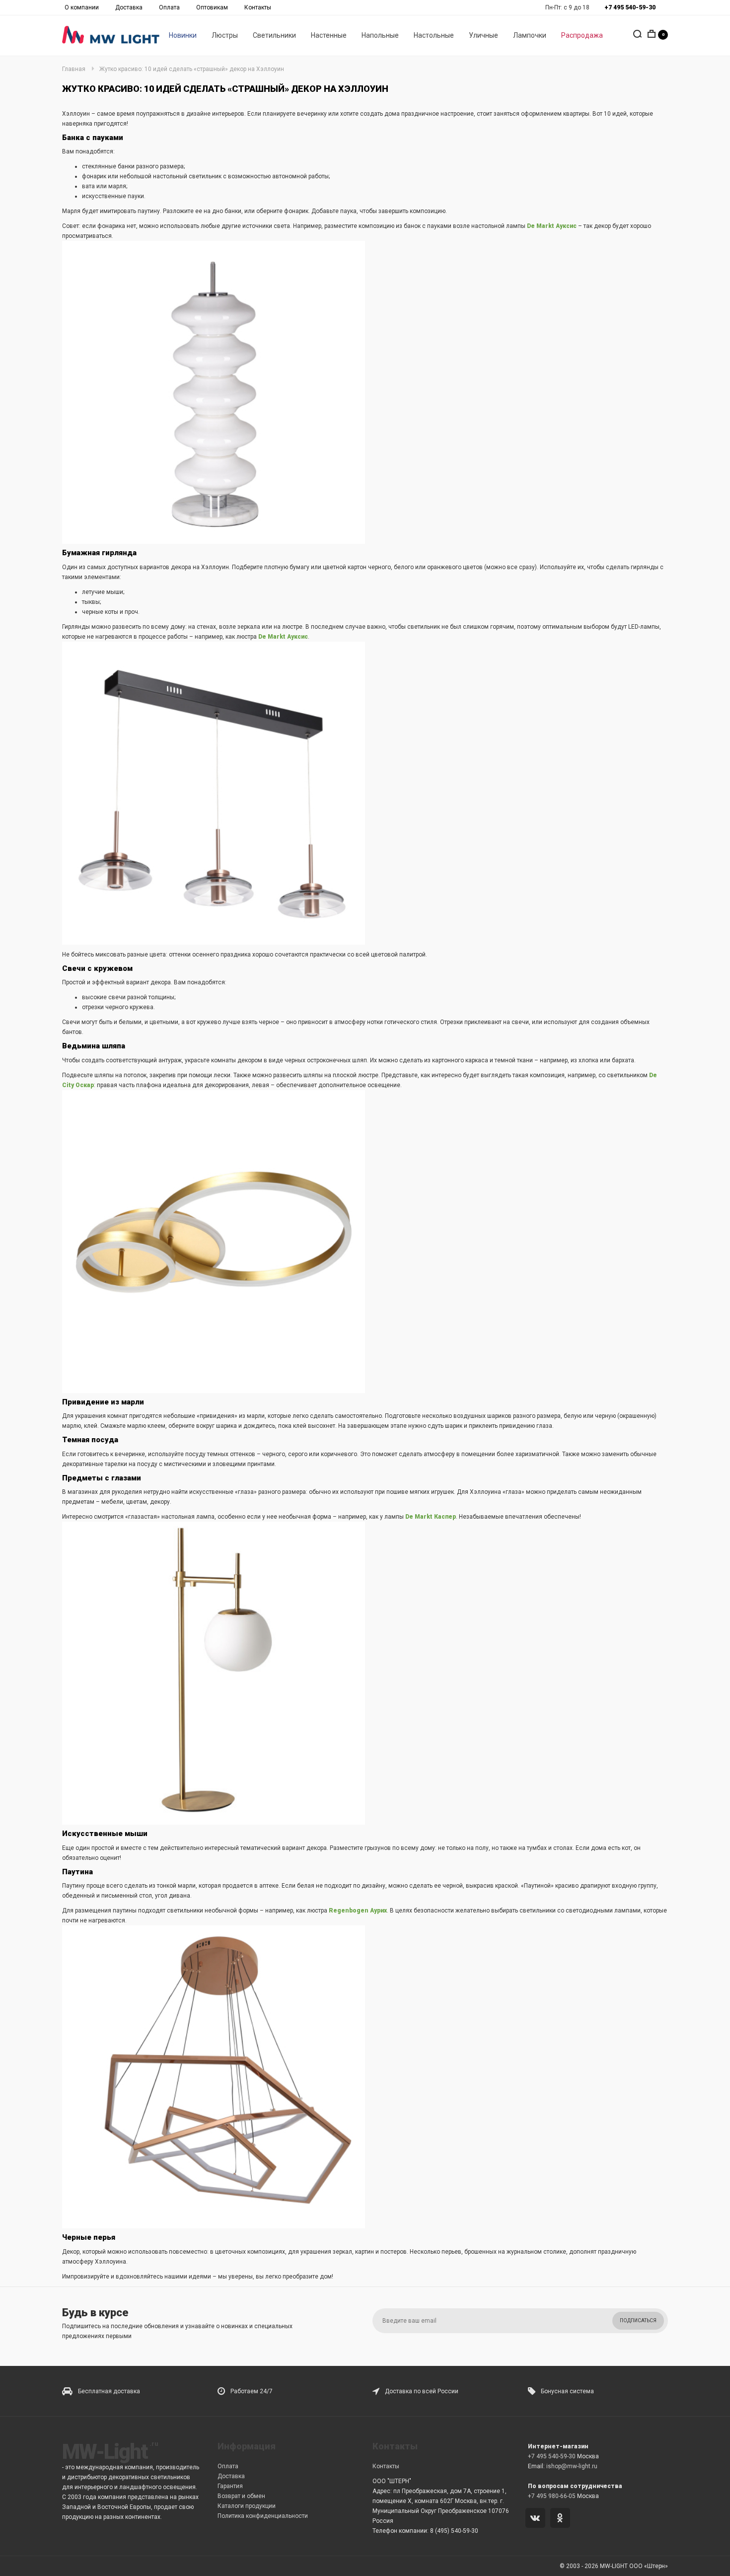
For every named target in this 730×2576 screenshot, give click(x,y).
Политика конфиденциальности (263, 2516)
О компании (82, 7)
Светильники (274, 35)
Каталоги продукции (247, 2506)
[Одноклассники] (562, 2519)
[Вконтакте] (537, 2519)
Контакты (258, 7)
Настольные (434, 35)
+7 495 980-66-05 (552, 2496)
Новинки (183, 35)
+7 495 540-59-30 (552, 2456)
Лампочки (530, 35)
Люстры (225, 35)
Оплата (169, 7)
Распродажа (582, 35)
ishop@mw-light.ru (572, 2466)
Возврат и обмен (241, 2496)
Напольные (380, 35)
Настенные (329, 35)
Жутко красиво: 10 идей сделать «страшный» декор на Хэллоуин (192, 69)
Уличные (483, 35)
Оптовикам (212, 7)
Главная (74, 69)
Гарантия (230, 2486)
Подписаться (638, 2320)
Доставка (129, 7)
